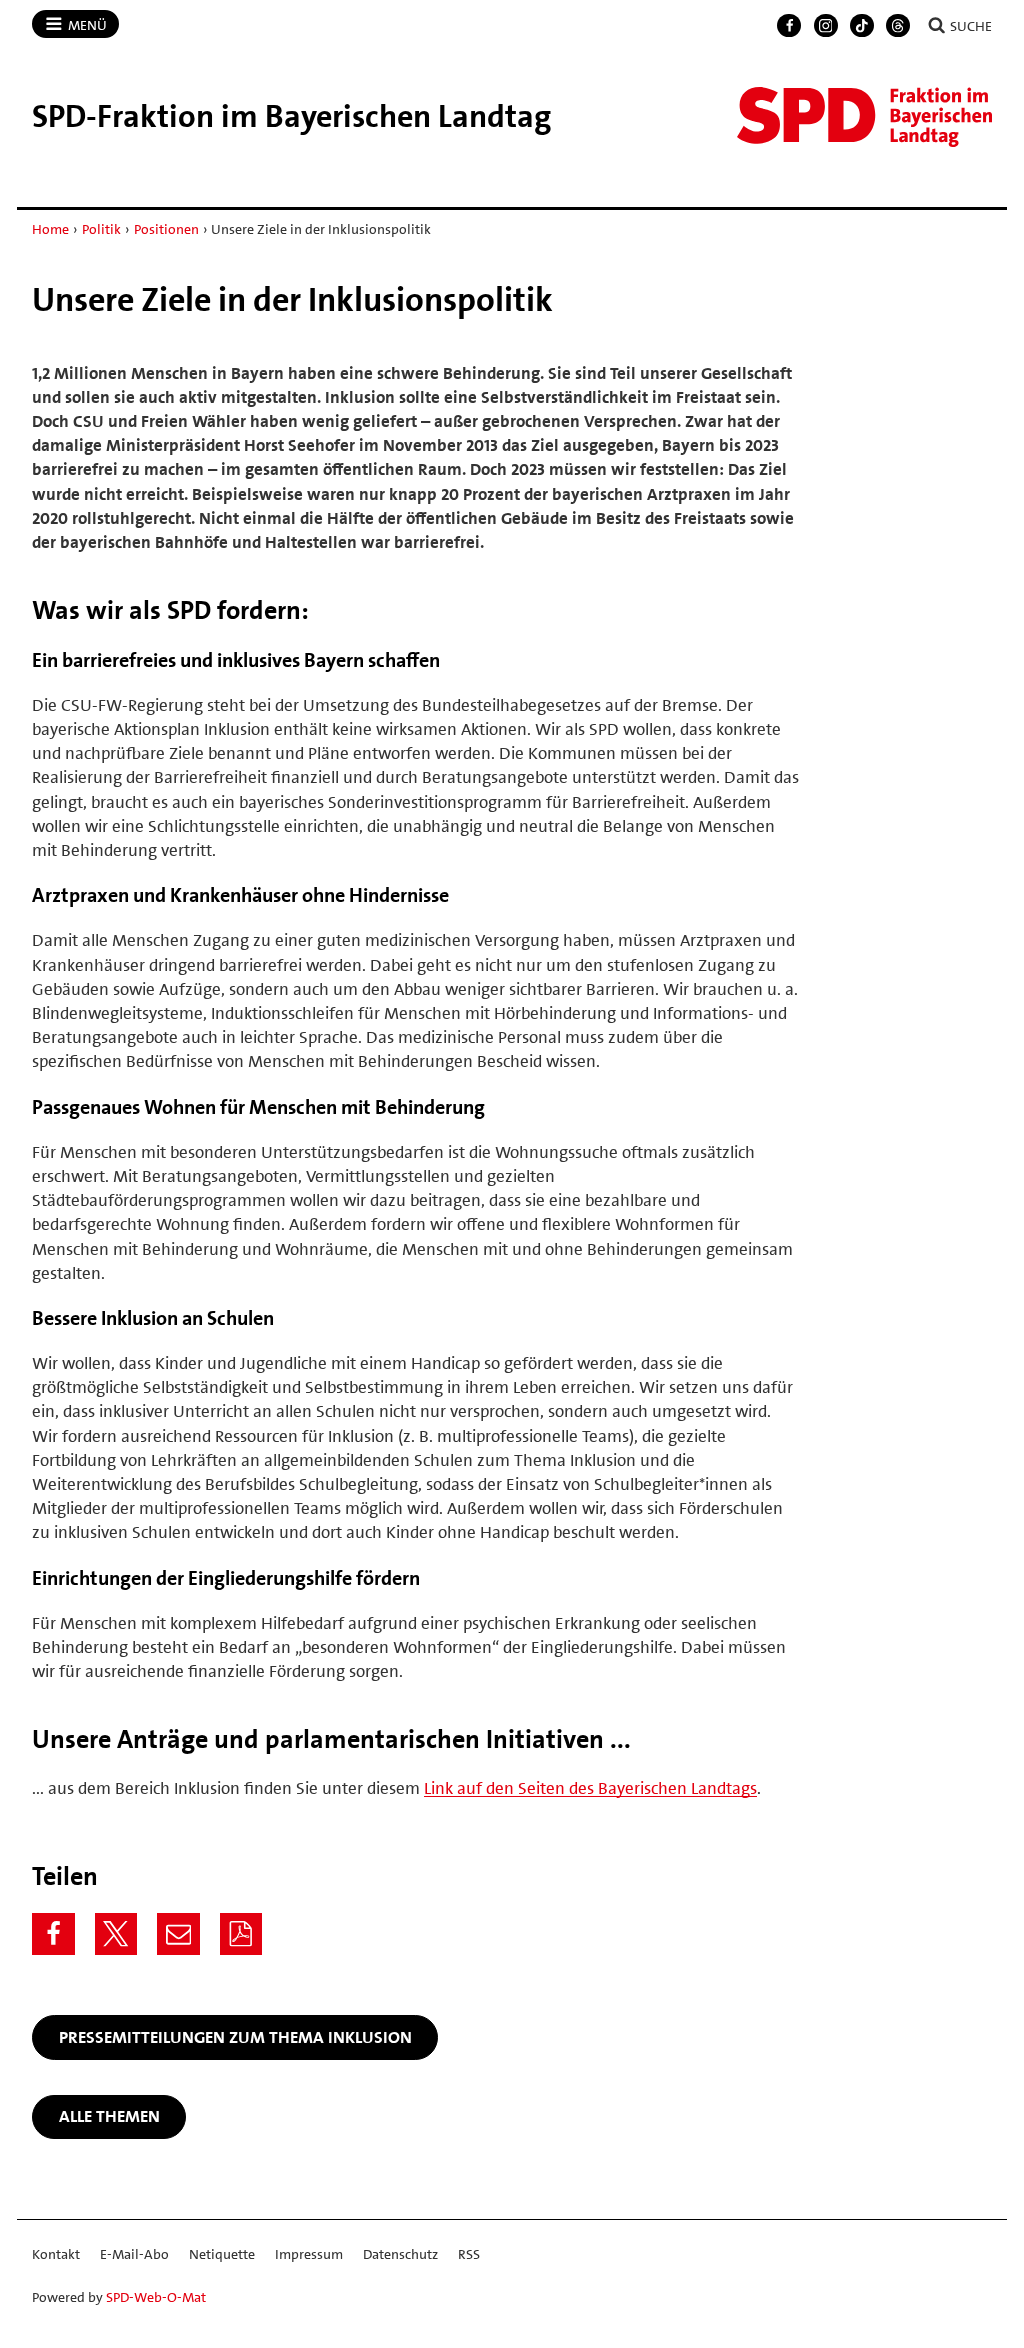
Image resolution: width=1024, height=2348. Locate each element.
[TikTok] (862, 26)
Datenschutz (400, 2254)
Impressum (309, 2254)
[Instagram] (826, 26)
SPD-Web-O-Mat (156, 2297)
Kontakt (56, 2254)
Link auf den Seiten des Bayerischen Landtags (590, 1788)
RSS (469, 2254)
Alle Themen (109, 2116)
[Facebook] (789, 26)
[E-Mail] (178, 1934)
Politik (101, 229)
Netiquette (222, 2254)
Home (50, 229)
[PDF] (241, 1934)
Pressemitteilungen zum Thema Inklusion (235, 2037)
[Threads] (898, 26)
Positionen (166, 229)
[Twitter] (116, 1934)
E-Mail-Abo (134, 2254)
